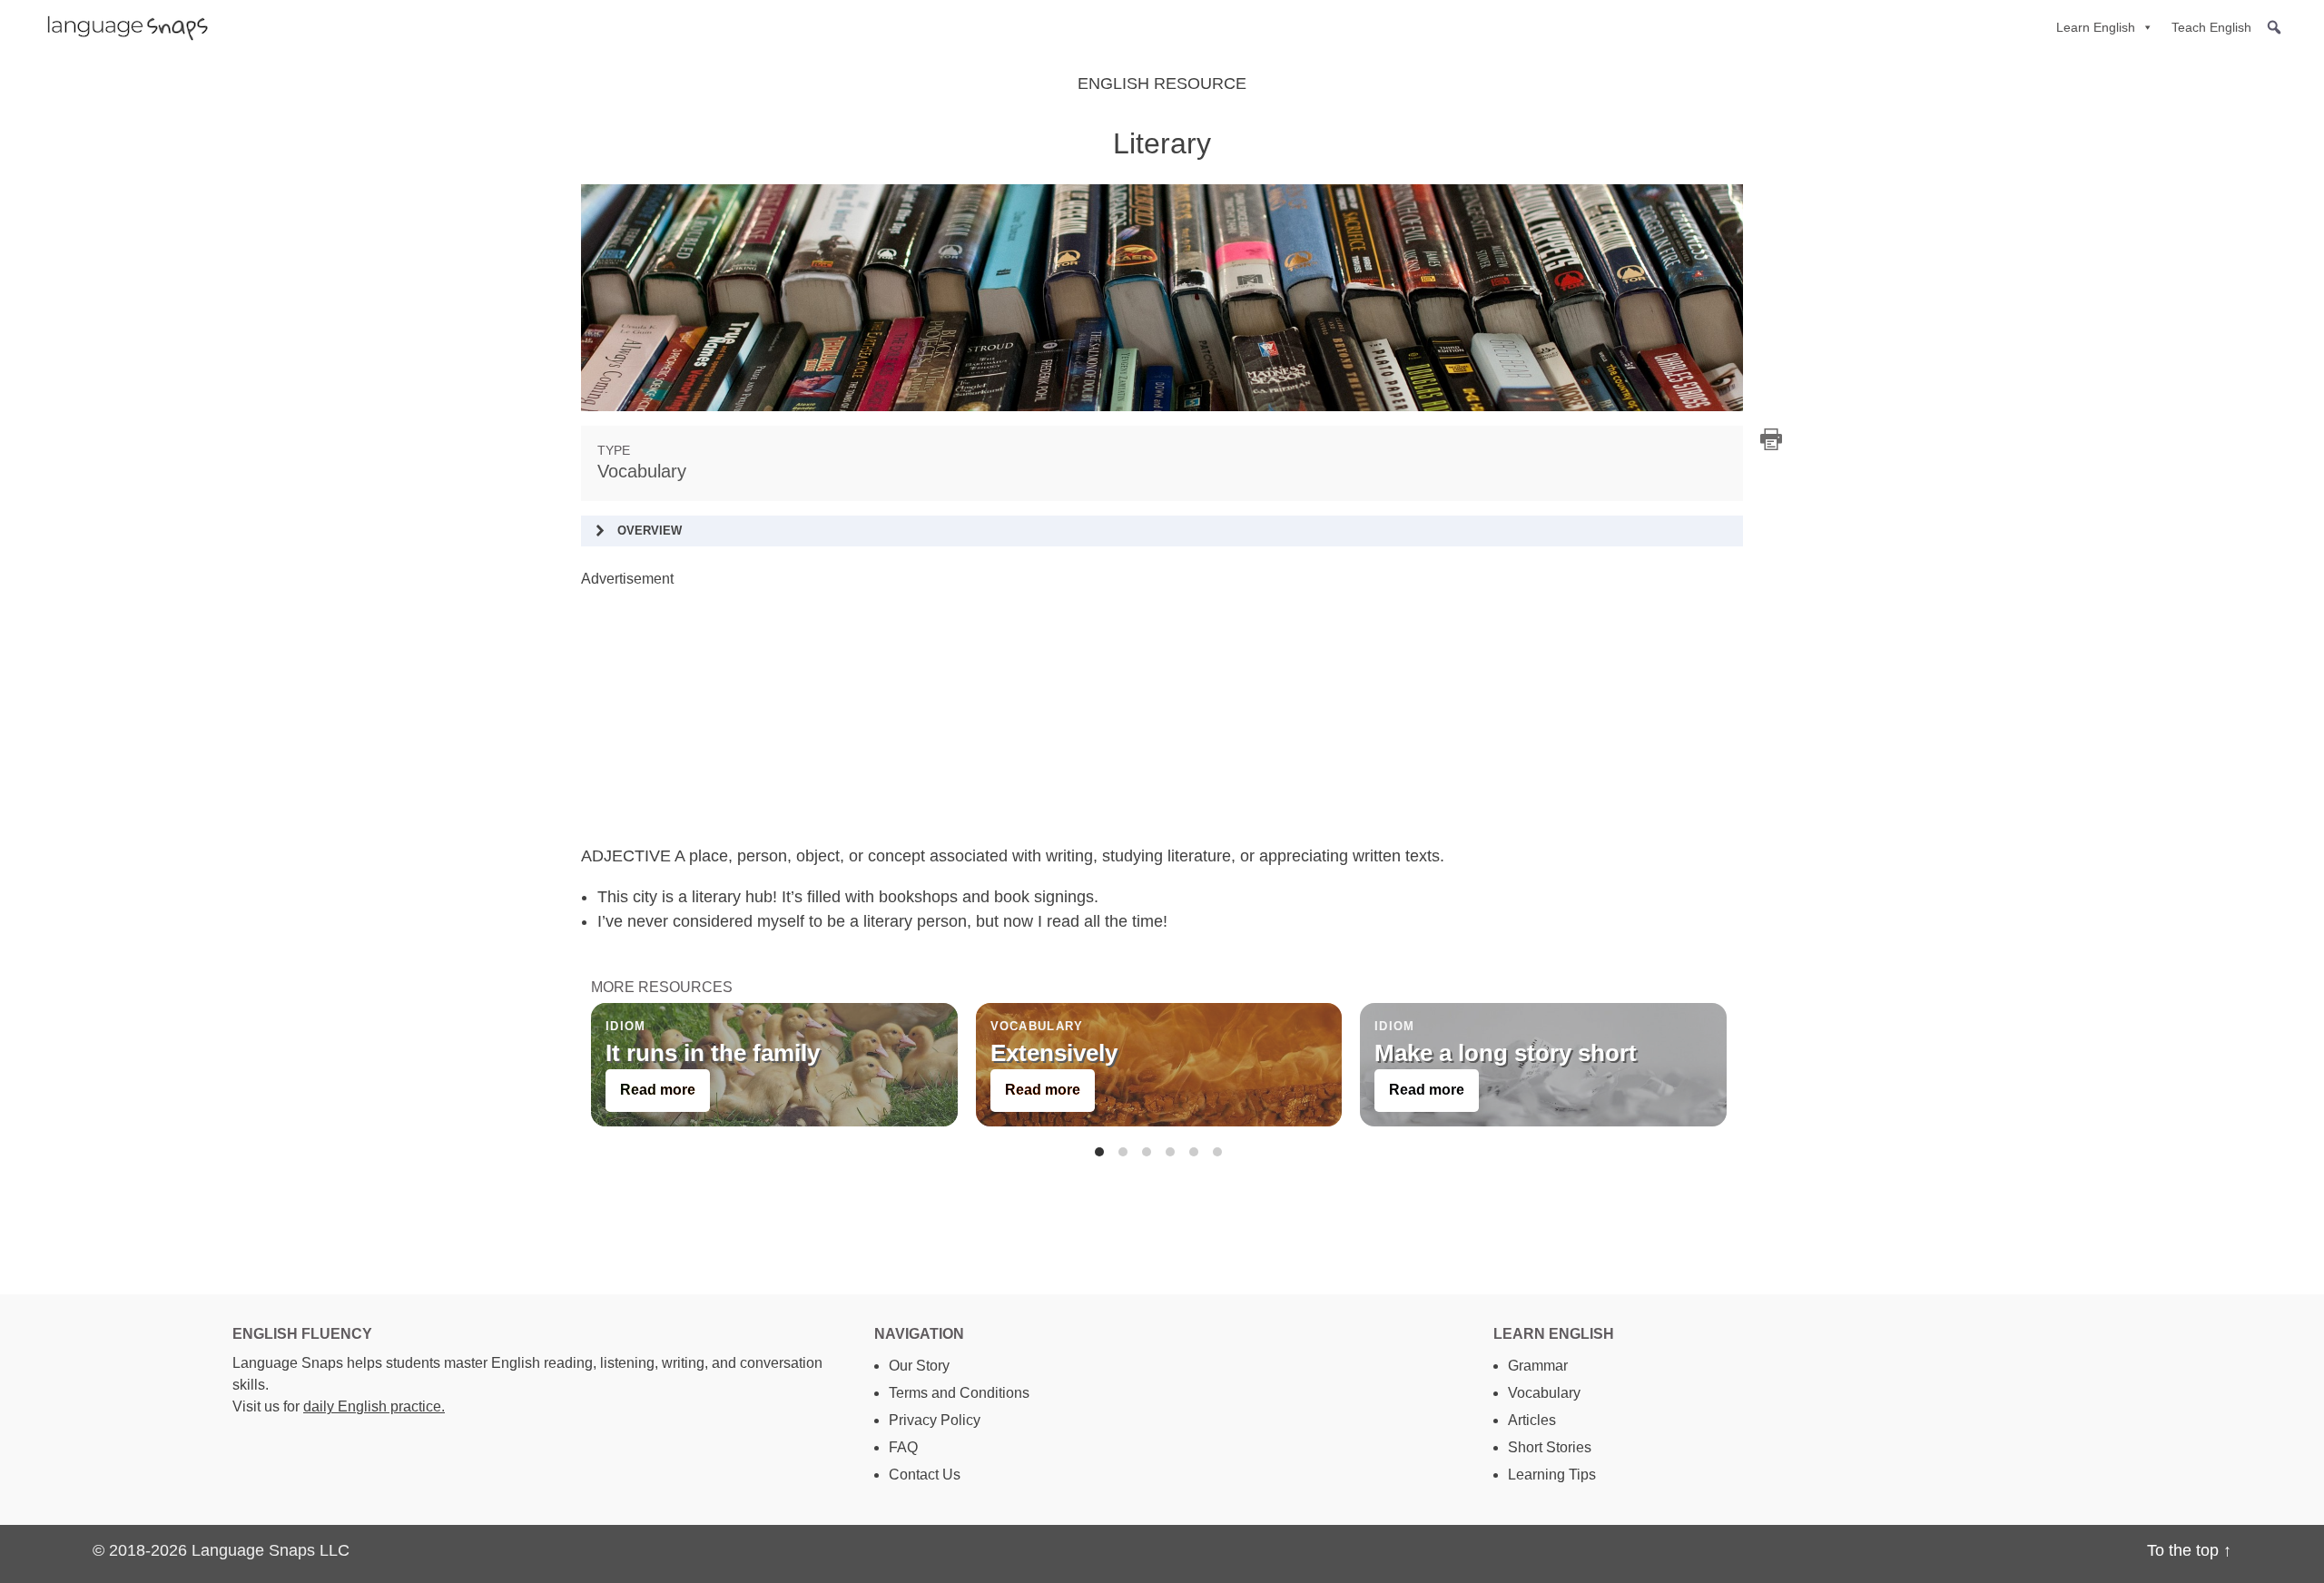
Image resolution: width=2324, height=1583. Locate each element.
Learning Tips (1552, 1475)
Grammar (1538, 1366)
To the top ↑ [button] (2189, 1550)
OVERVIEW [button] (650, 531)
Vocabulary (642, 471)
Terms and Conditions (959, 1393)
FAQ (903, 1447)
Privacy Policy (935, 1420)
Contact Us (925, 1475)
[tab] (1099, 1152)
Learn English (2096, 27)
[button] (2274, 27)
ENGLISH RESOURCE (1162, 84)
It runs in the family (713, 1053)
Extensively (1053, 1053)
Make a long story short (1506, 1053)
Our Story (919, 1366)
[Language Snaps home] (119, 27)
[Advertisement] (1126, 717)
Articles (1532, 1420)
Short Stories (1550, 1447)
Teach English (2211, 27)
